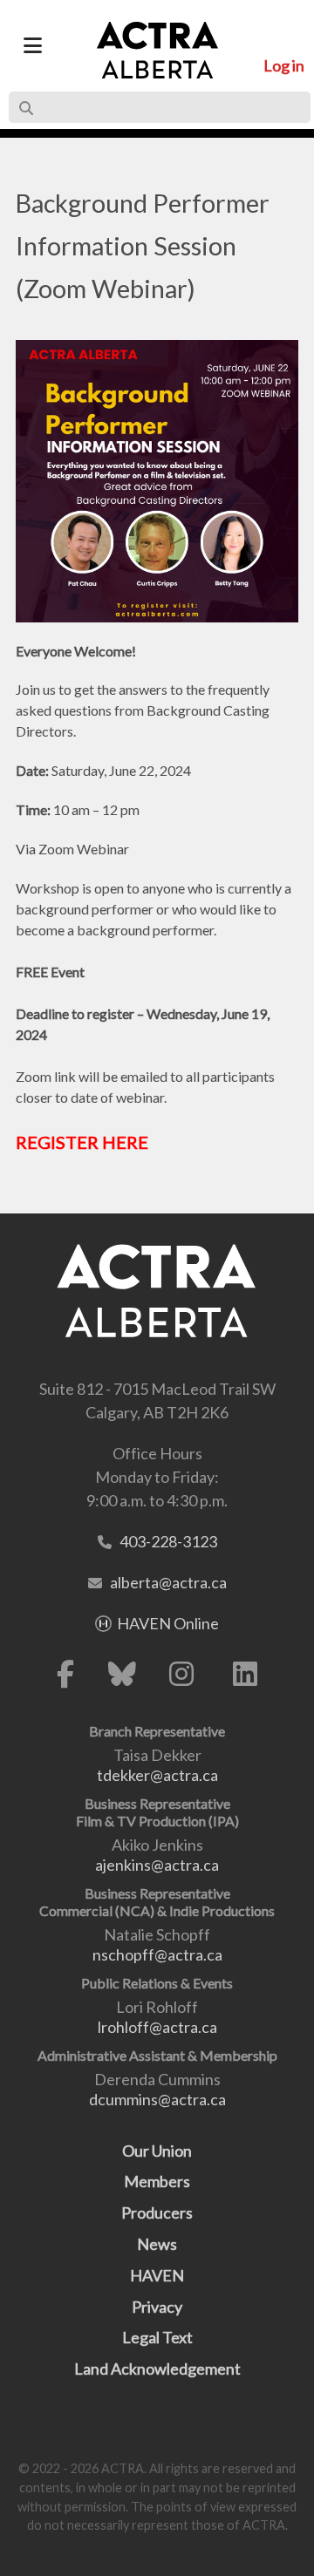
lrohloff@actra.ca (157, 2027)
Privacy (157, 2307)
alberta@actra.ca (168, 1582)
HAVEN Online (168, 1623)
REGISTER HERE (82, 1142)
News (157, 2244)
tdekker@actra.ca (157, 1775)
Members (157, 2181)
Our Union (157, 2151)
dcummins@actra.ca (157, 2099)
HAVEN (157, 2275)
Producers (157, 2212)
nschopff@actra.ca (157, 1954)
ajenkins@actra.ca (157, 1865)
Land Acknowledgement (157, 2369)
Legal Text (157, 2337)
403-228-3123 (168, 1541)
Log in (284, 65)
